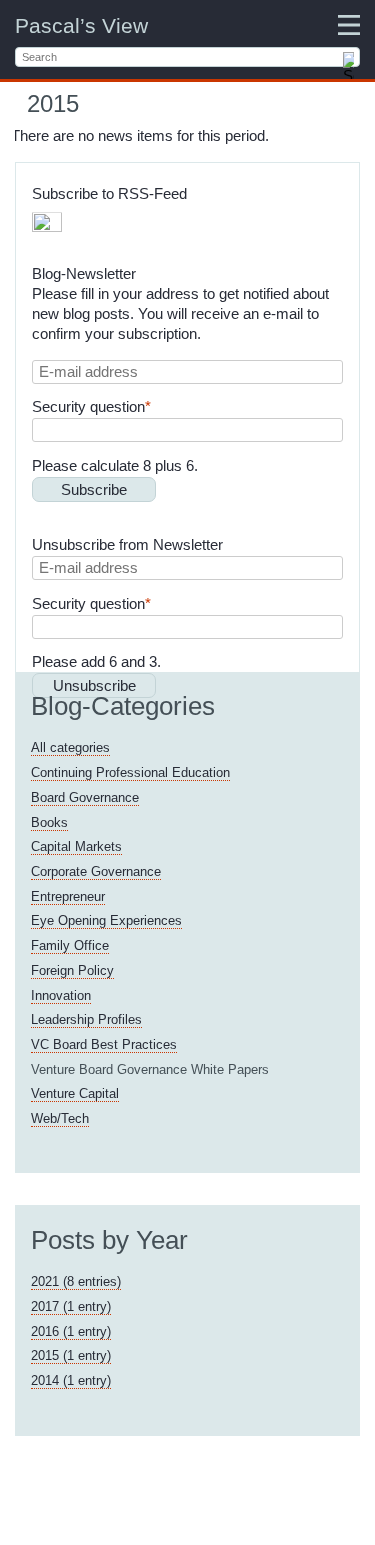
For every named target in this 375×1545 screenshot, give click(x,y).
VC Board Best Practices (104, 1044)
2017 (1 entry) (71, 1306)
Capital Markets (76, 846)
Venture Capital (75, 1093)
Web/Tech (60, 1118)
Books (49, 822)
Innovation (61, 995)
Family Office (70, 945)
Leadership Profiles (86, 1019)
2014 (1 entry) (71, 1380)
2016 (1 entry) (71, 1331)
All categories (70, 747)
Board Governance (85, 797)
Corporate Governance (96, 871)
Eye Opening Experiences (106, 920)
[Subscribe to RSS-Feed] (47, 227)
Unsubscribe (94, 685)
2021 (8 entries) (76, 1281)
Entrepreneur (68, 896)
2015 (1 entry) (71, 1355)
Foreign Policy (72, 970)
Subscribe (94, 489)
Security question (91, 407)
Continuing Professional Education (130, 772)
